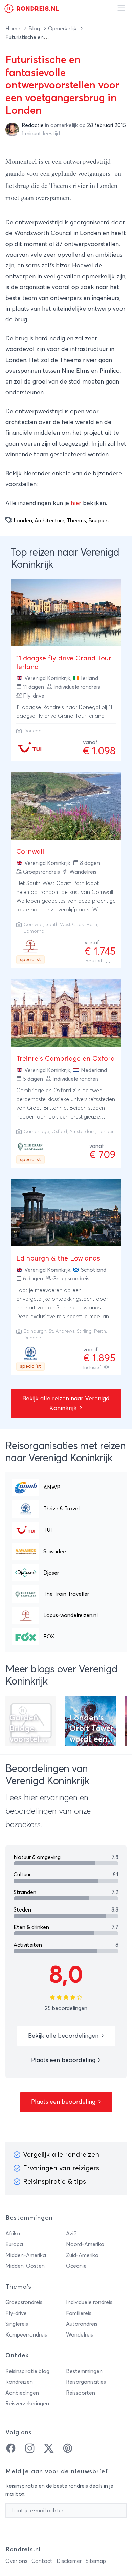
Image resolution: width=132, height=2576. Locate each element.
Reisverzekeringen (27, 2404)
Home (14, 29)
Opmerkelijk (63, 29)
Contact (42, 2561)
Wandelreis (80, 2335)
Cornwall (30, 852)
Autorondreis (82, 2324)
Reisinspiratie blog (27, 2371)
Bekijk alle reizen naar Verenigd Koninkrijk (66, 1404)
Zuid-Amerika (82, 2255)
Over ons (16, 2561)
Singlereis (17, 2324)
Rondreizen (19, 2382)
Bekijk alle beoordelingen (64, 2036)
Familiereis (79, 2313)
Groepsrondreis (24, 2302)
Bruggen (98, 521)
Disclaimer (69, 2561)
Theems (76, 521)
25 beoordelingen (66, 2008)
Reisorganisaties (86, 2382)
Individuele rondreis (89, 2302)
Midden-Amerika (26, 2255)
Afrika (13, 2234)
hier (76, 503)
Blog (35, 29)
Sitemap (96, 2561)
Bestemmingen (84, 2371)
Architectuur (49, 521)
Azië (71, 2234)
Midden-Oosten (25, 2266)
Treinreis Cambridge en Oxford (65, 1059)
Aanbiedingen (22, 2393)
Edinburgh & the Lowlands (58, 1258)
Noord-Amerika (85, 2244)
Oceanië (76, 2266)
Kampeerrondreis (26, 2335)
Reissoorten (81, 2393)
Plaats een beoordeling (64, 2060)
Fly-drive (16, 2313)
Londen (23, 521)
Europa (14, 2244)
